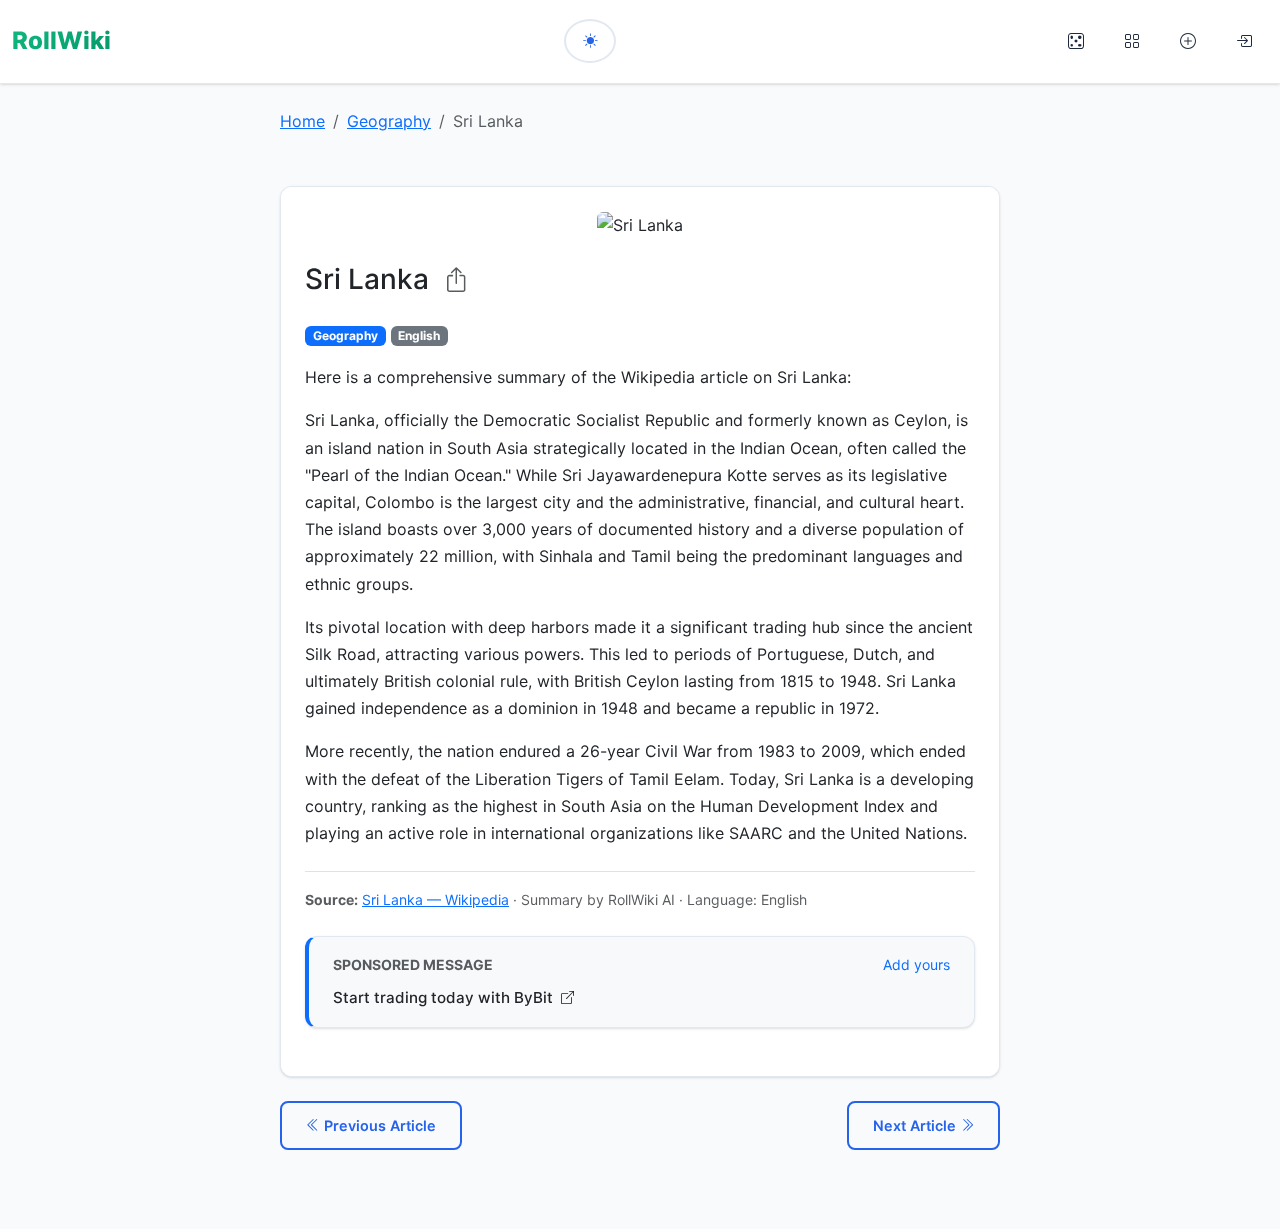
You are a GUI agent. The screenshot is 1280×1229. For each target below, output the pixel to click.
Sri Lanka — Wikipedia (435, 899)
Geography (389, 121)
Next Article (916, 1125)
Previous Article (378, 1125)
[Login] (1244, 41)
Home (302, 121)
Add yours (916, 964)
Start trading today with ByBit (445, 997)
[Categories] (1132, 41)
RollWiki (61, 40)
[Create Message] (1188, 41)
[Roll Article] (1076, 41)
